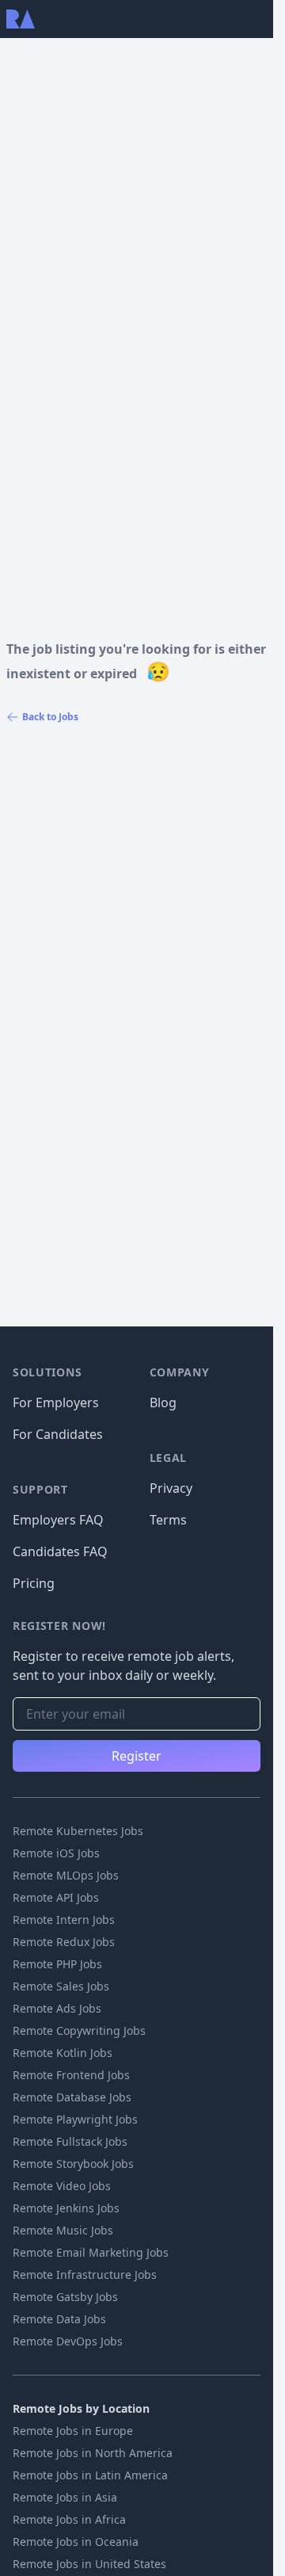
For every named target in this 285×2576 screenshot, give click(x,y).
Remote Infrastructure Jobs (85, 2275)
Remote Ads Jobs (57, 2008)
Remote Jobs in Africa (69, 2519)
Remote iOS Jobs (56, 1853)
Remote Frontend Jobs (71, 2075)
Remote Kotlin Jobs (63, 2053)
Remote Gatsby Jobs (65, 2297)
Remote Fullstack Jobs (70, 2141)
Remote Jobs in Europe (73, 2431)
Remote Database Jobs (72, 2097)
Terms (168, 1520)
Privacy (171, 1488)
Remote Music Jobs (63, 2230)
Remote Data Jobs (59, 2319)
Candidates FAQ (60, 1551)
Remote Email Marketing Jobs (91, 2252)
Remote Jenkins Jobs (66, 2208)
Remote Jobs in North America (93, 2453)
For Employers (56, 1402)
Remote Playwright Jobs (75, 2119)
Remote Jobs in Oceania (76, 2542)
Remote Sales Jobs (61, 1986)
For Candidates (58, 1434)
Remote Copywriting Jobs (79, 2030)
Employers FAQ (58, 1520)
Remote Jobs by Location (81, 2408)
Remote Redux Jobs (64, 1942)
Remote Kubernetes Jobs (78, 1831)
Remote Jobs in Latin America (90, 2475)
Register (137, 1756)
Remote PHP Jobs (57, 1964)
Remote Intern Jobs (64, 1920)
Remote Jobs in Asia (65, 2497)
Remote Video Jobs (62, 2186)
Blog (163, 1402)
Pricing (34, 1583)
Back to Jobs (50, 717)
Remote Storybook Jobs (73, 2164)
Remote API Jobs (56, 1897)
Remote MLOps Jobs (66, 1875)
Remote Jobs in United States (89, 2564)
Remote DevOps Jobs (68, 2341)
